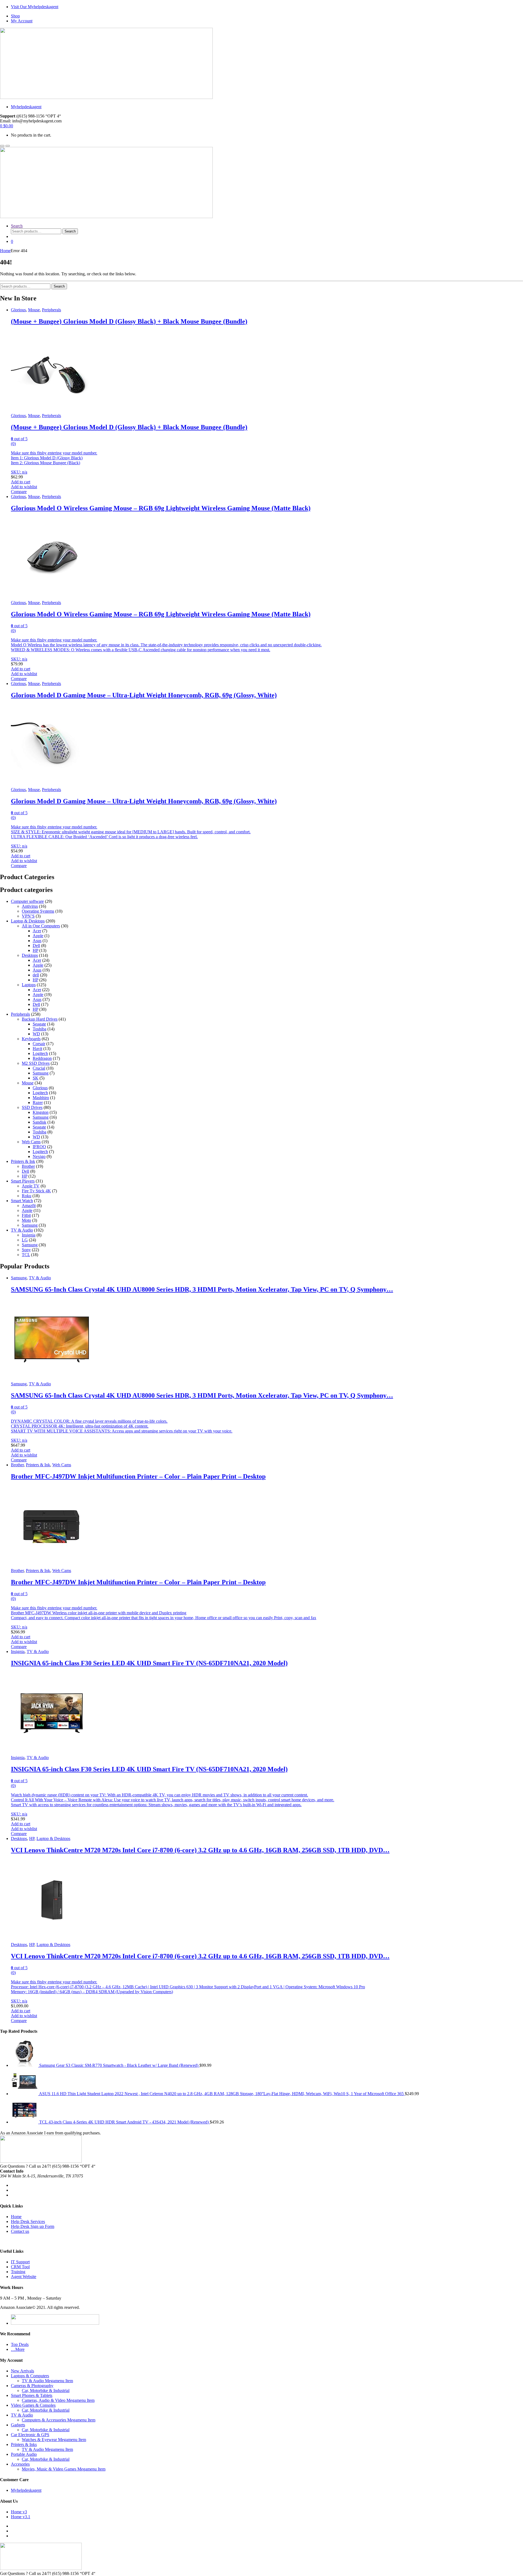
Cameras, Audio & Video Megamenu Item (58, 2400)
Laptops (29, 985)
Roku (27, 1196)
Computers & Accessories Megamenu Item (59, 2420)
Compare (19, 492)
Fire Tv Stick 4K (36, 1191)
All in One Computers (41, 926)
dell (36, 975)
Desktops (30, 955)
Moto (26, 1220)
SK (36, 1078)
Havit (37, 1049)
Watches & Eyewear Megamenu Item (54, 2440)
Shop (15, 16)
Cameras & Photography (32, 2386)
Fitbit (26, 1215)
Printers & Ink (23, 1161)
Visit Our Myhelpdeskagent (35, 7)
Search (17, 226)
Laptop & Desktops (28, 921)
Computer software (27, 901)
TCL (26, 1255)
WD (36, 1034)
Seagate (39, 1024)
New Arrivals (22, 2371)
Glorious (18, 310)
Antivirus (30, 906)
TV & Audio (22, 1230)
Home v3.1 (21, 2517)
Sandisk (39, 1122)
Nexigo (39, 1156)
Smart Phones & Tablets (32, 2395)
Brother (28, 1166)
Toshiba (39, 1029)
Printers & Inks (24, 2444)
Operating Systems (38, 911)
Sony (26, 1250)
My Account (22, 21)
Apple (38, 936)
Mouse (34, 310)
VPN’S (28, 916)
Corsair (39, 1044)
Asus (37, 941)
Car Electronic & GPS (30, 2435)
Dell (36, 945)
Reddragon (42, 1058)
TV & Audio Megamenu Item (47, 2381)
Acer (37, 931)
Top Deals (20, 2344)
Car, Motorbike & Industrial (46, 2391)
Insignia (29, 1235)
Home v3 (19, 2512)
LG (25, 1240)
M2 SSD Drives (36, 1063)
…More (18, 2349)
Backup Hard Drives (40, 1019)
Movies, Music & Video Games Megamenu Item (64, 2469)
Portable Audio (24, 2454)
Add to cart (21, 482)
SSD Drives (32, 1107)
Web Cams (31, 1142)
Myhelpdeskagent (26, 107)
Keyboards (31, 1039)
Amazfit (29, 1206)
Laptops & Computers (30, 2376)
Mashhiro (41, 1098)
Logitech (40, 1053)
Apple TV (31, 1186)
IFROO (39, 1147)
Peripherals (51, 310)
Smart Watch (22, 1201)
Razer (38, 1103)
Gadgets (18, 2425)
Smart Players (23, 1181)
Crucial (39, 1068)
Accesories (20, 2464)
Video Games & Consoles (33, 2405)
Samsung (41, 1073)
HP (35, 950)
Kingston (41, 1112)
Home (5, 251)
